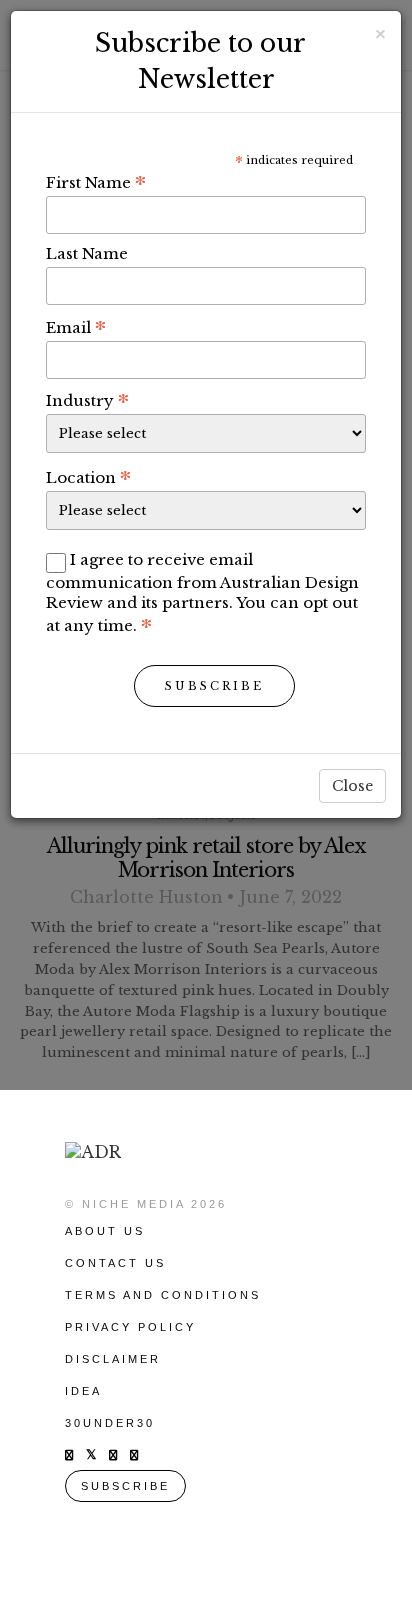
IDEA (83, 1391)
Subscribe (214, 686)
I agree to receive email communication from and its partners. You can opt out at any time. (202, 592)
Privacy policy (130, 1327)
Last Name (87, 253)
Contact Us (115, 1263)
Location (88, 477)
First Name (96, 182)
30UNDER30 (110, 1423)
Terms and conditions (163, 1295)
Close (352, 786)
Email (76, 327)
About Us (105, 1231)
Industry (87, 400)
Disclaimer (113, 1359)
